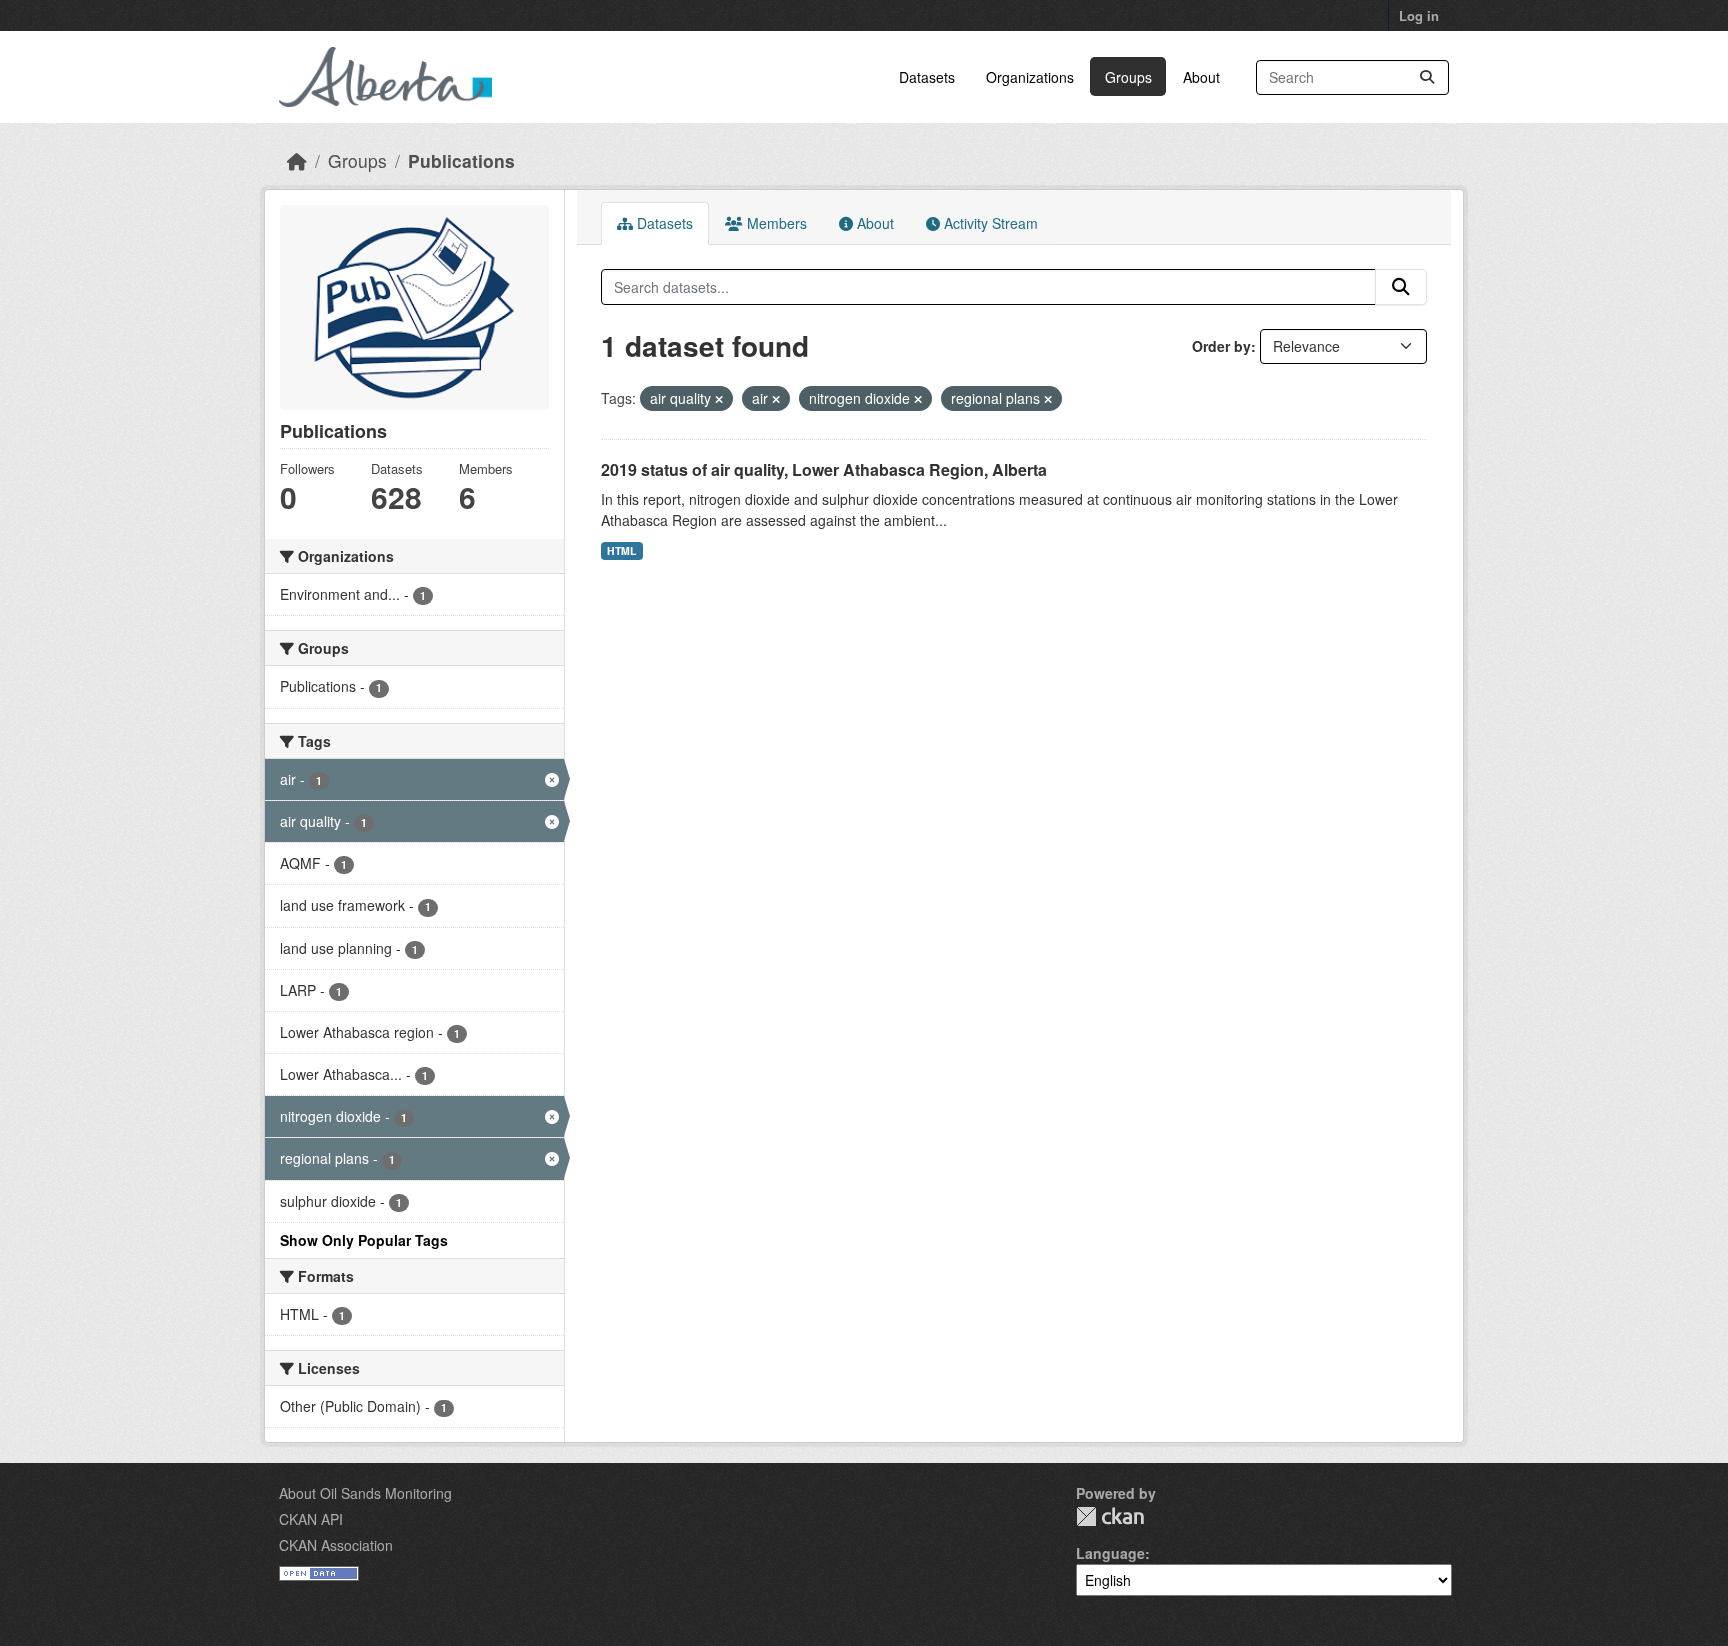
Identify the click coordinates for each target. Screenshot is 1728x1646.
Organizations (1030, 77)
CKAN (1110, 1516)
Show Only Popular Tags (364, 1240)
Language (1110, 1553)
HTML (621, 550)
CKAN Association (336, 1545)
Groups (1128, 77)
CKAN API (311, 1519)
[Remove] (719, 399)
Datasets (927, 77)
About (1201, 77)
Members (775, 223)
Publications (461, 160)
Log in (1419, 15)
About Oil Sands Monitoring (365, 1493)
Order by (1221, 346)
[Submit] (1427, 77)
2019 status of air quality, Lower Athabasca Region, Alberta (824, 469)
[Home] (297, 160)
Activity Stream (989, 223)
